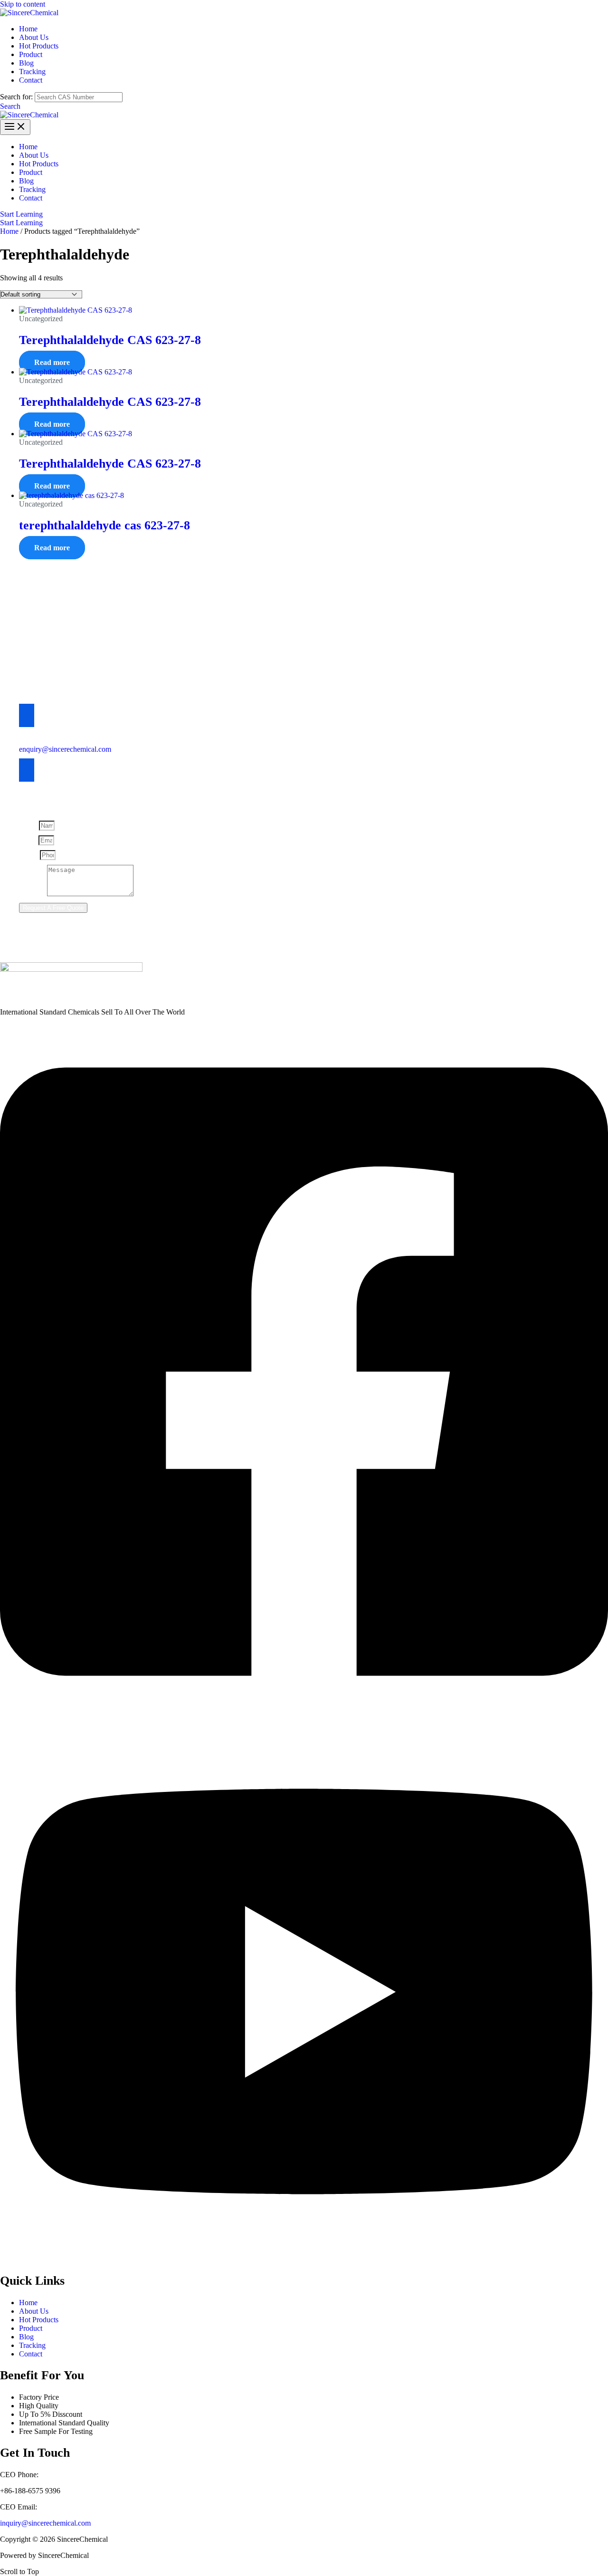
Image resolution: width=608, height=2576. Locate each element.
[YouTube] (304, 2259)
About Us (34, 2311)
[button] (10, 106)
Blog (26, 2337)
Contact (31, 2354)
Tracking (32, 2345)
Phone (29, 855)
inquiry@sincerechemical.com (45, 2523)
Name (29, 825)
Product (31, 2328)
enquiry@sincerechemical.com (65, 749)
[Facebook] (304, 1717)
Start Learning (21, 223)
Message (33, 894)
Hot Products (39, 2320)
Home (9, 231)
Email (29, 840)
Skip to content (23, 4)
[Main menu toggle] (15, 127)
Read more (52, 362)
